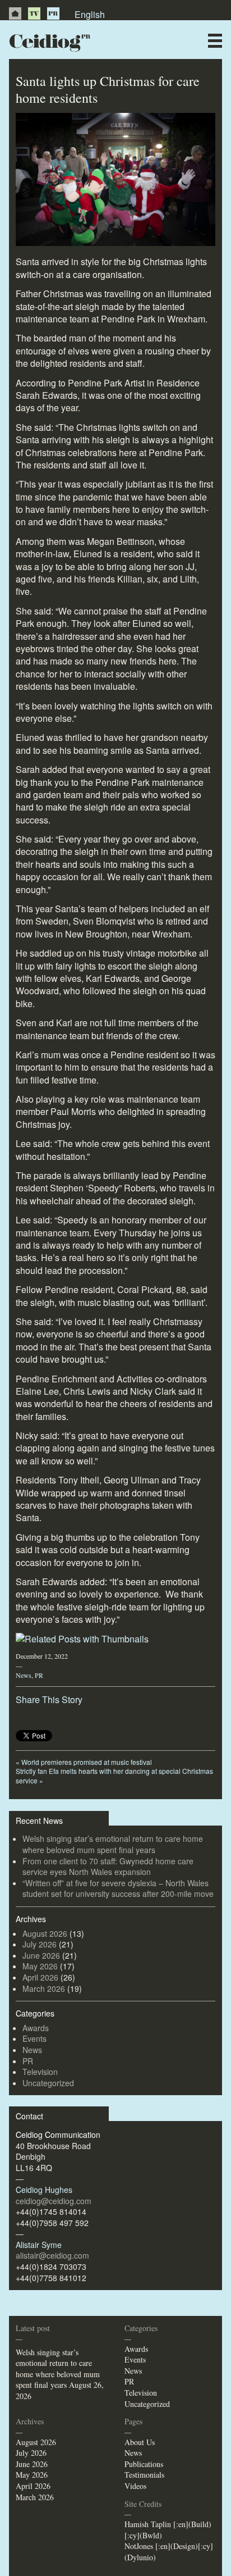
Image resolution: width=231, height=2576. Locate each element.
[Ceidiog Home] (15, 13)
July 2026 (40, 1944)
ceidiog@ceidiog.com (54, 2201)
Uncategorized (48, 2083)
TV (34, 13)
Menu (215, 41)
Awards (36, 2028)
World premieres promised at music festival (84, 1762)
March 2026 (44, 1988)
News (24, 1675)
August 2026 (45, 1933)
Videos (135, 2486)
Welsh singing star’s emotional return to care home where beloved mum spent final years (113, 1844)
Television (40, 2072)
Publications (144, 2464)
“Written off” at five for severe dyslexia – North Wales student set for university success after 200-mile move (118, 1888)
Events (34, 2038)
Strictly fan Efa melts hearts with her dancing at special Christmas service (114, 1776)
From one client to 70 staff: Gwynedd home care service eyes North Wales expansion (108, 1867)
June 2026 (41, 1955)
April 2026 (40, 1977)
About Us (140, 2442)
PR (53, 13)
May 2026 (40, 1966)
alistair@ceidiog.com (52, 2255)
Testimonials (144, 2475)
